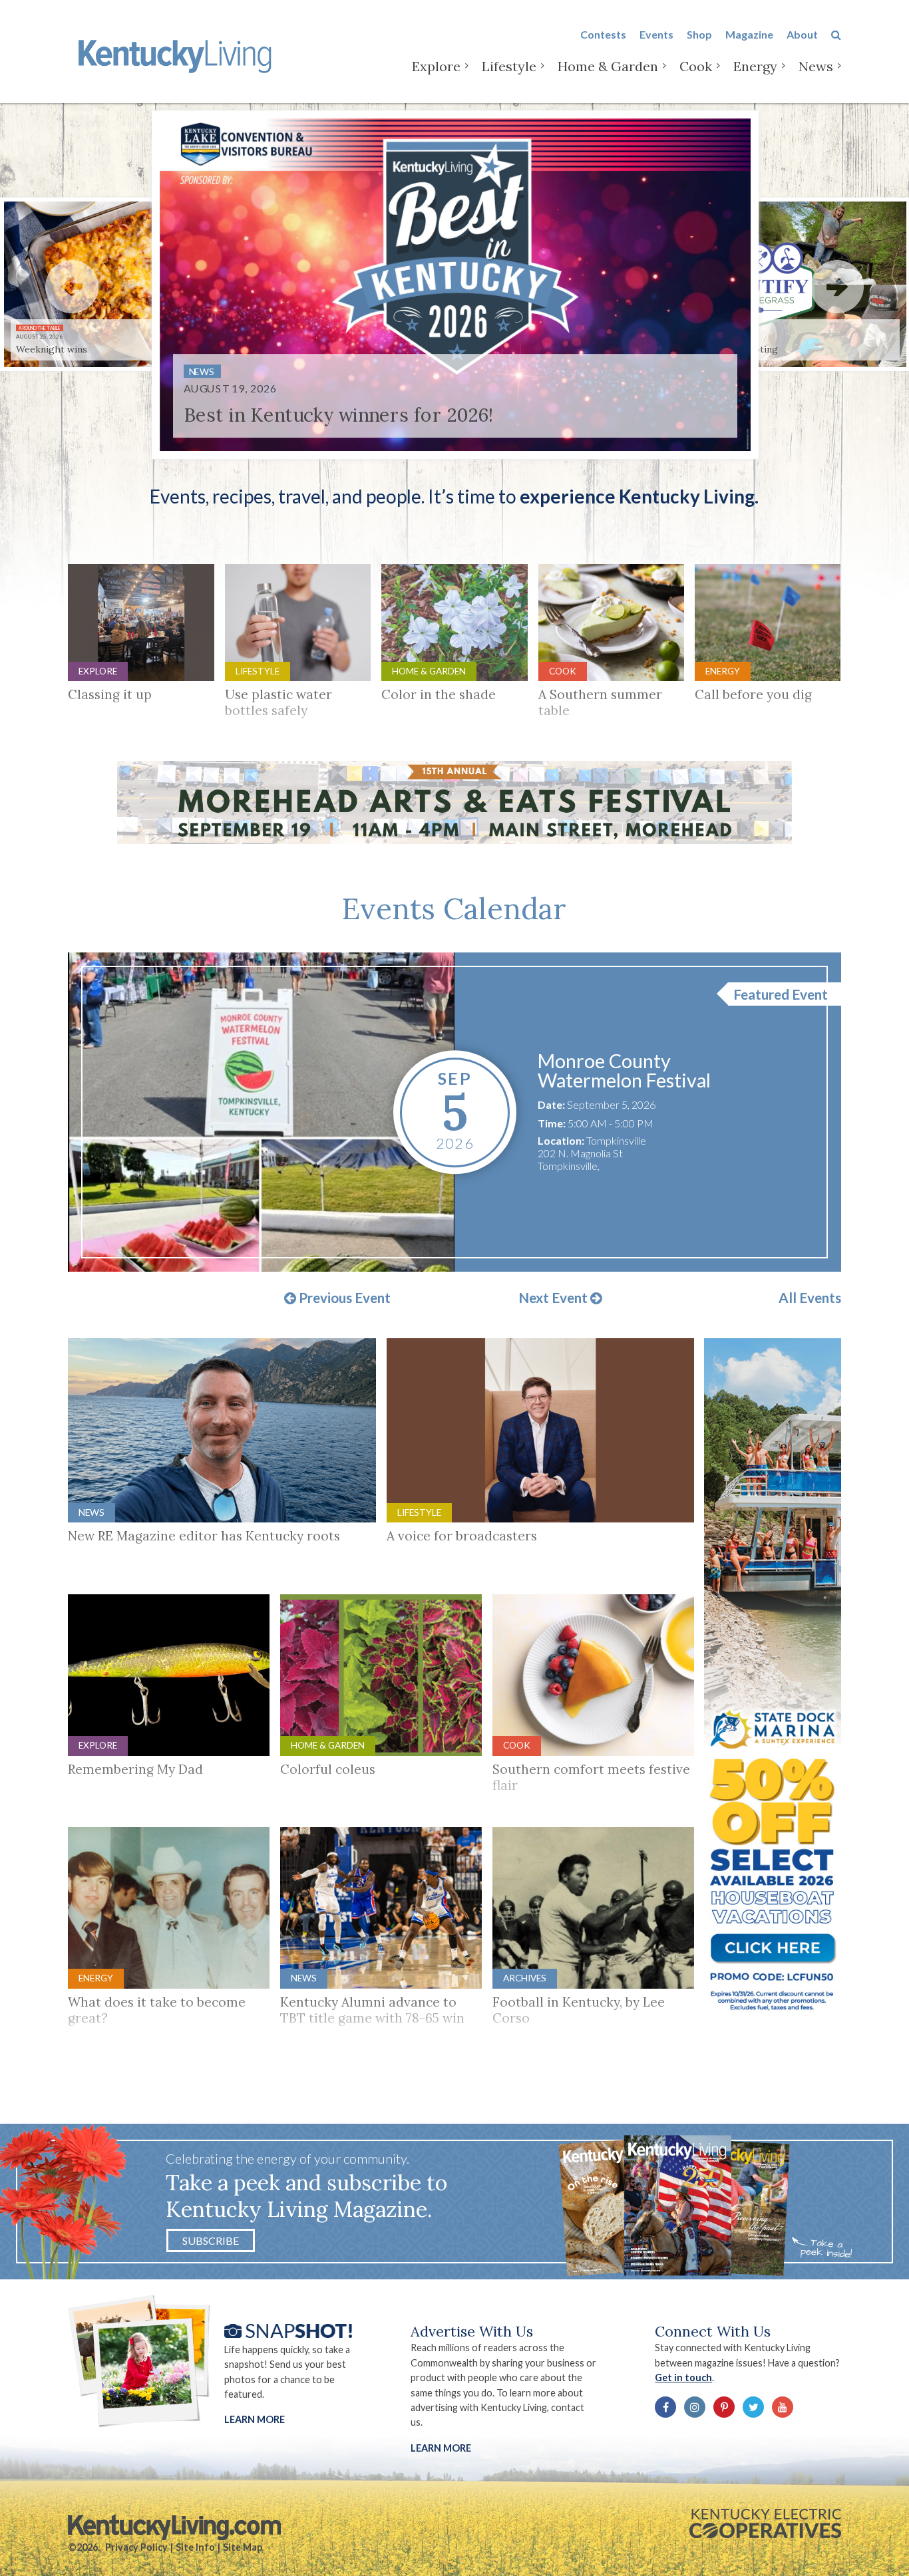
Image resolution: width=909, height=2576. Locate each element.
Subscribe (211, 2240)
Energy (755, 66)
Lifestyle (509, 66)
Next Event (554, 1298)
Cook (696, 66)
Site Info (195, 2547)
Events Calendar (454, 909)
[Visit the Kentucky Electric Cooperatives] (765, 2523)
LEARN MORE (441, 2448)
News (816, 66)
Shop (699, 34)
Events (656, 34)
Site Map (243, 2547)
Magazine (749, 34)
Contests (603, 34)
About (802, 34)
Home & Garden (608, 66)
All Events (810, 1298)
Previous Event (343, 1298)
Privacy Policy (136, 2547)
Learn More (255, 2419)
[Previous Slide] (72, 287)
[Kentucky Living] (177, 54)
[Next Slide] (837, 287)
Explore (436, 66)
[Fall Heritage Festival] (261, 1112)
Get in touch (683, 2377)
